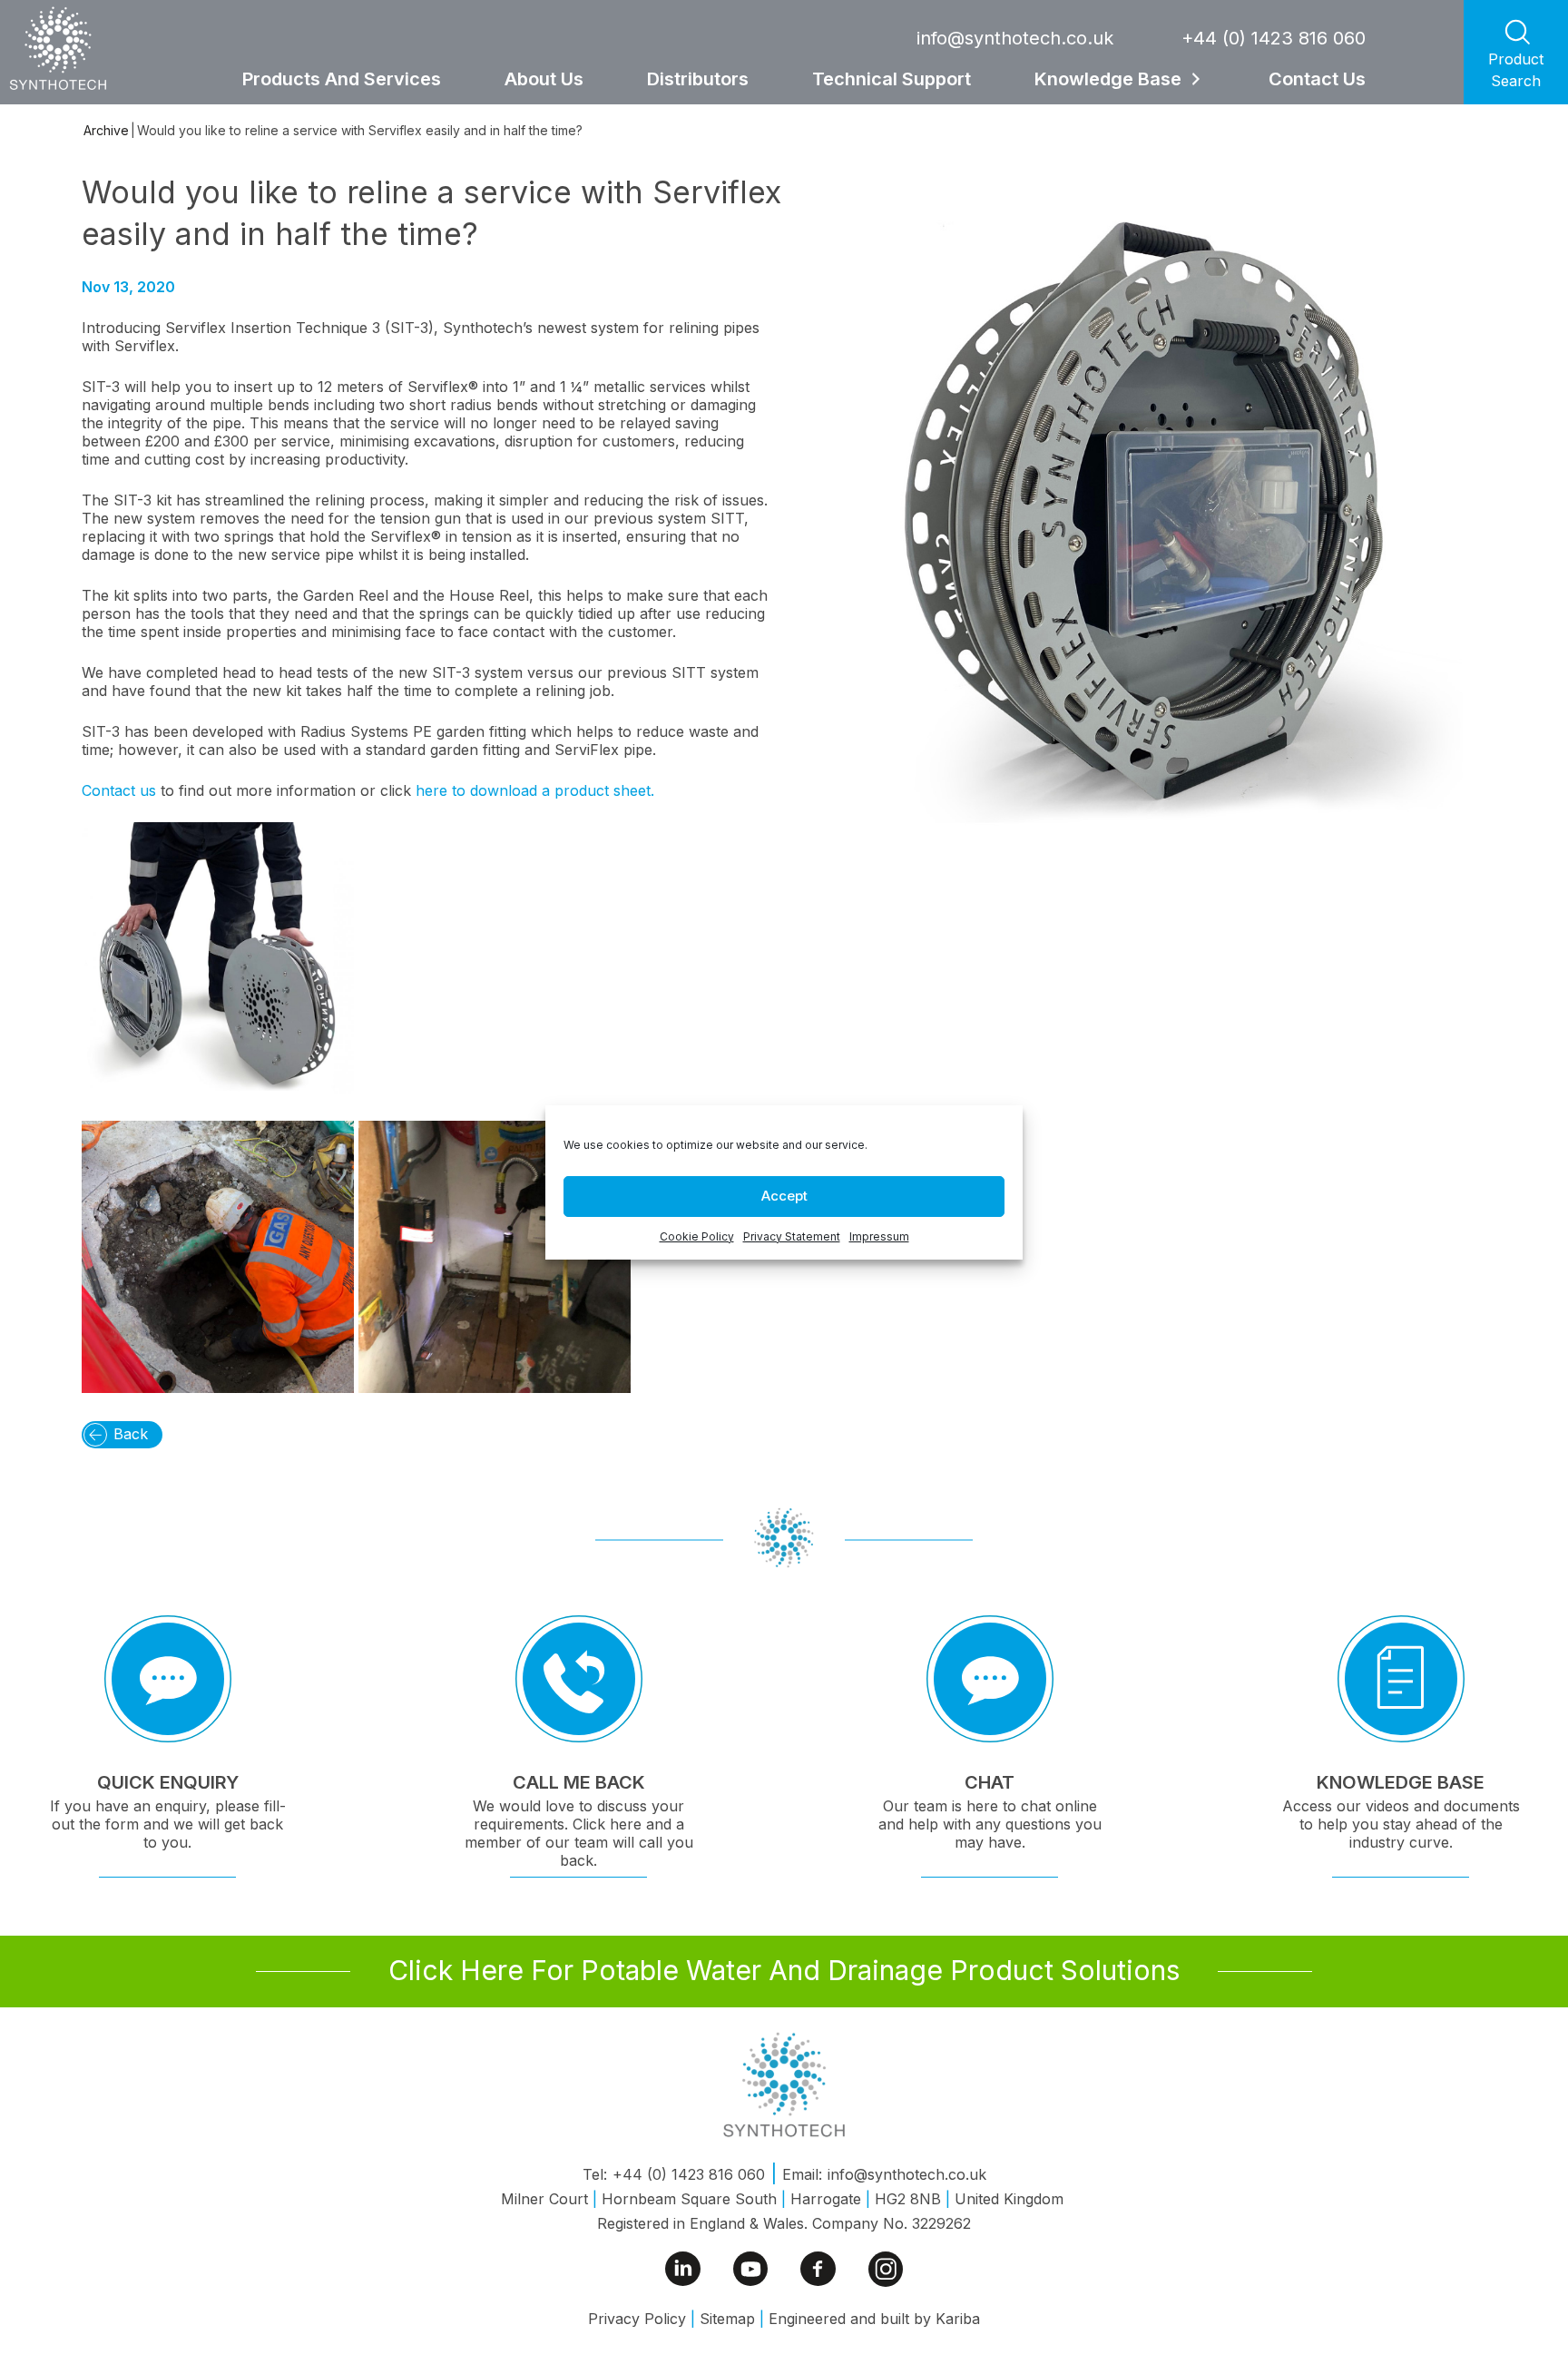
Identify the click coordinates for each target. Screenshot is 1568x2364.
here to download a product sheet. (535, 790)
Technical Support (892, 79)
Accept (784, 1196)
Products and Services (342, 79)
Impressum (879, 1236)
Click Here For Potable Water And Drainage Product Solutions (784, 1970)
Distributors (698, 79)
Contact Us (1317, 79)
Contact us (121, 790)
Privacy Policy (637, 2319)
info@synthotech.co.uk (1015, 38)
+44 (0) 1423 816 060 (1274, 38)
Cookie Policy (697, 1236)
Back (131, 1434)
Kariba (958, 2319)
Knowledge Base (1108, 79)
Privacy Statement (792, 1236)
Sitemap (727, 2319)
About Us (544, 79)
